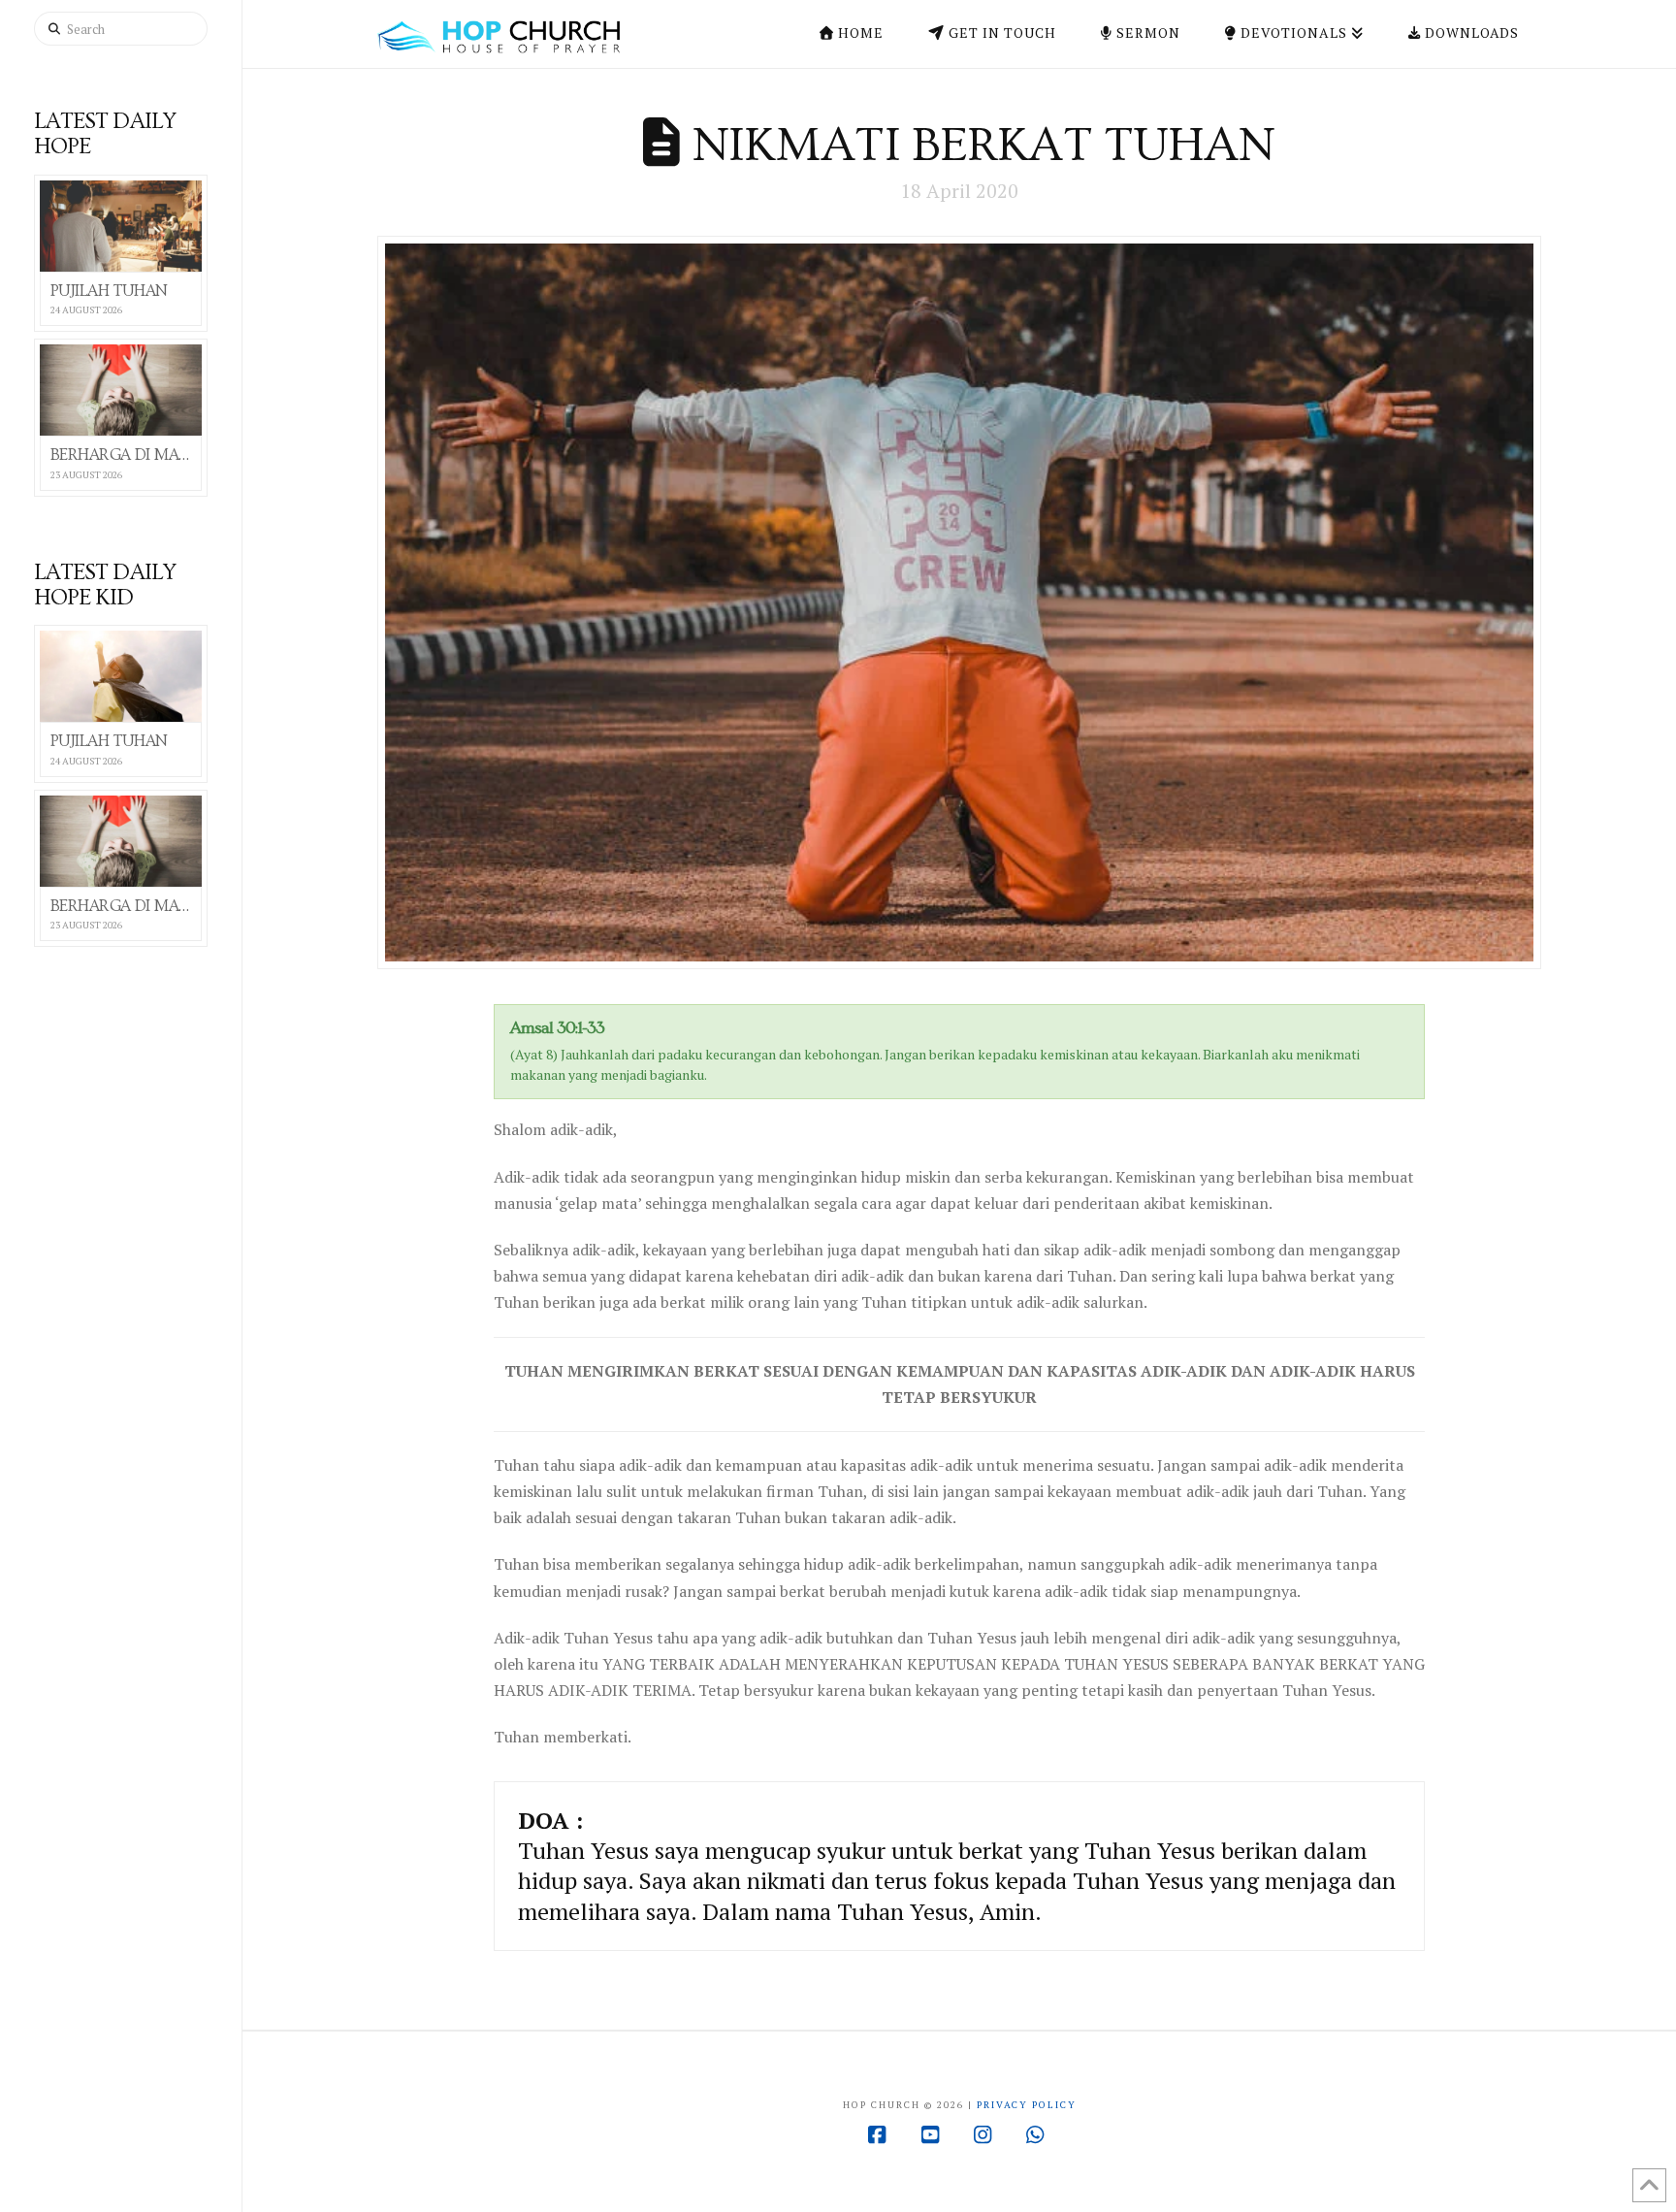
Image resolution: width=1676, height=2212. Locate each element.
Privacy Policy (1027, 2105)
